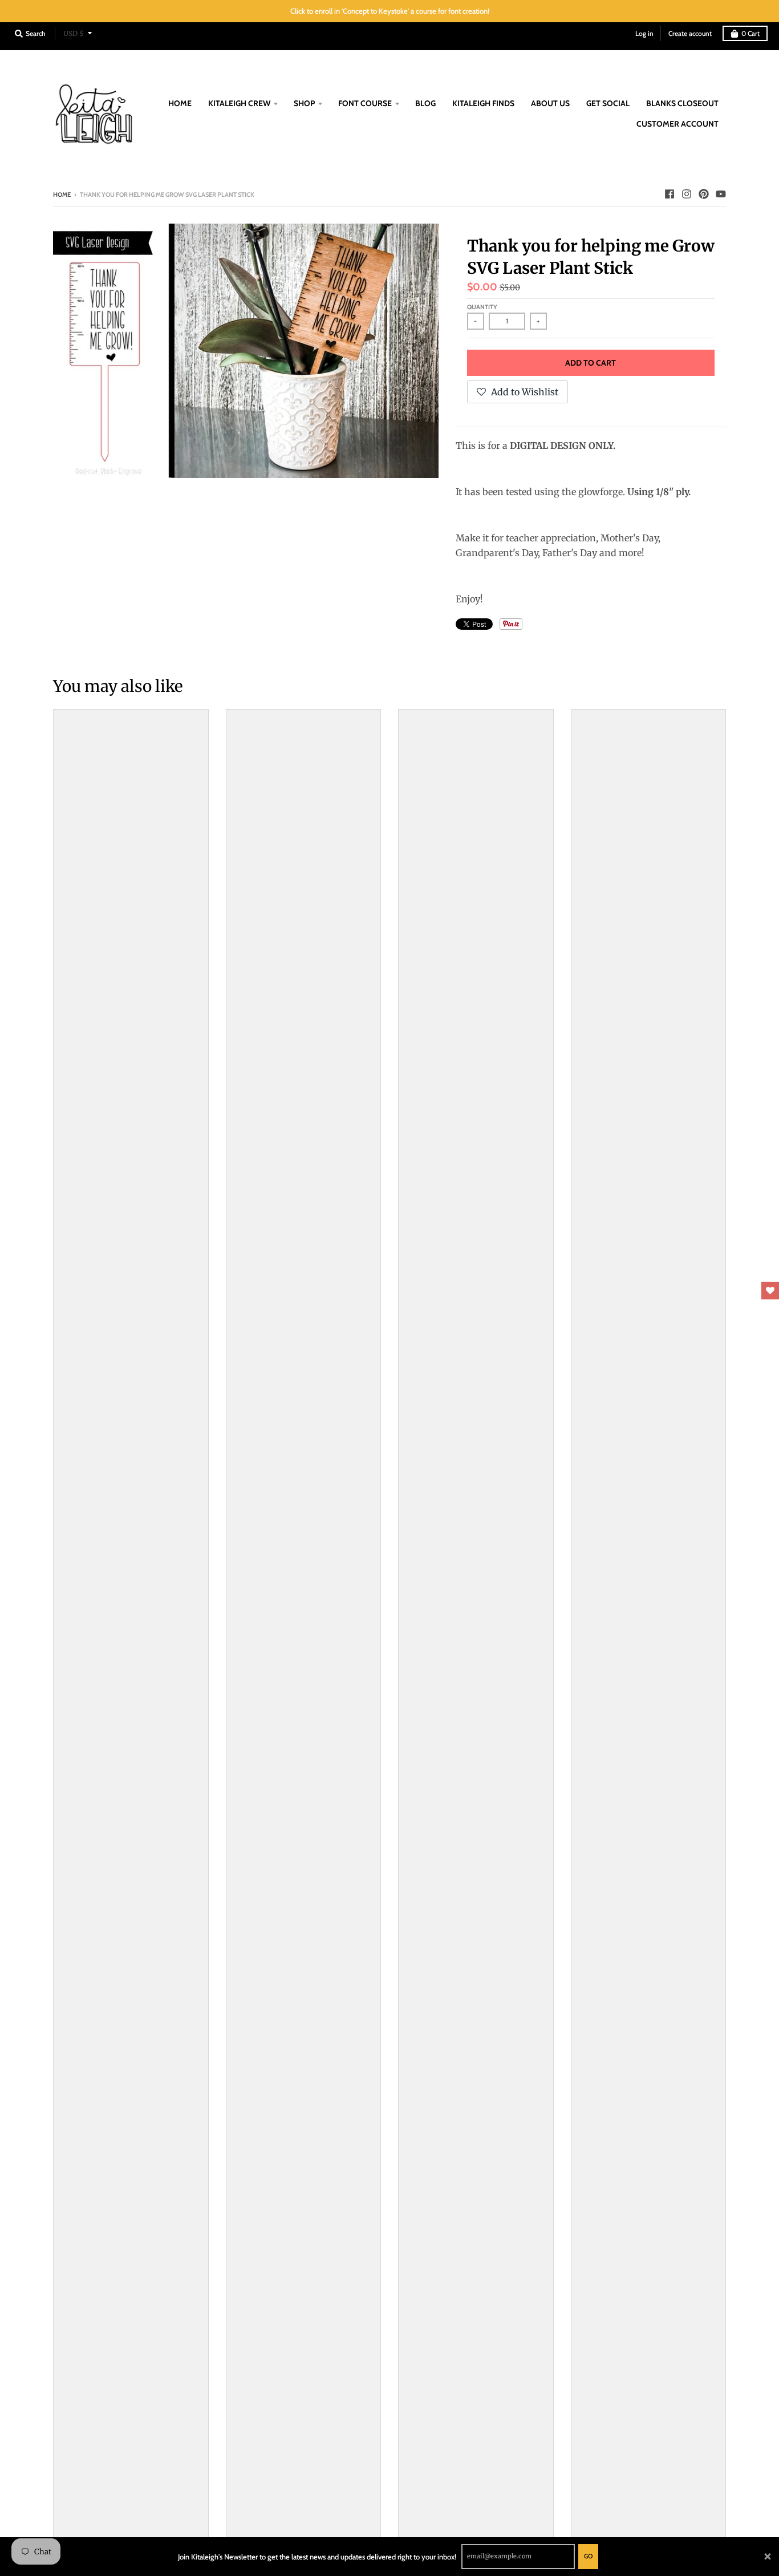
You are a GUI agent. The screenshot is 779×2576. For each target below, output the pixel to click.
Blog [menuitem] (425, 103)
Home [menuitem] (180, 103)
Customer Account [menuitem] (677, 124)
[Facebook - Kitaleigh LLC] (670, 194)
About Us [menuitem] (550, 103)
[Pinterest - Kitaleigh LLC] (704, 194)
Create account (690, 33)
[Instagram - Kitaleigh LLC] (687, 194)
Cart (750, 33)
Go (588, 2556)
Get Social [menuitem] (608, 103)
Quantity (482, 307)
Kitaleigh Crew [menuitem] (239, 103)
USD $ (74, 33)
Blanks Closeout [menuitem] (682, 103)
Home (62, 195)
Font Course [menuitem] (365, 103)
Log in (644, 33)
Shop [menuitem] (304, 103)
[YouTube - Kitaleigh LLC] (721, 194)
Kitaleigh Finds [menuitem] (483, 103)
